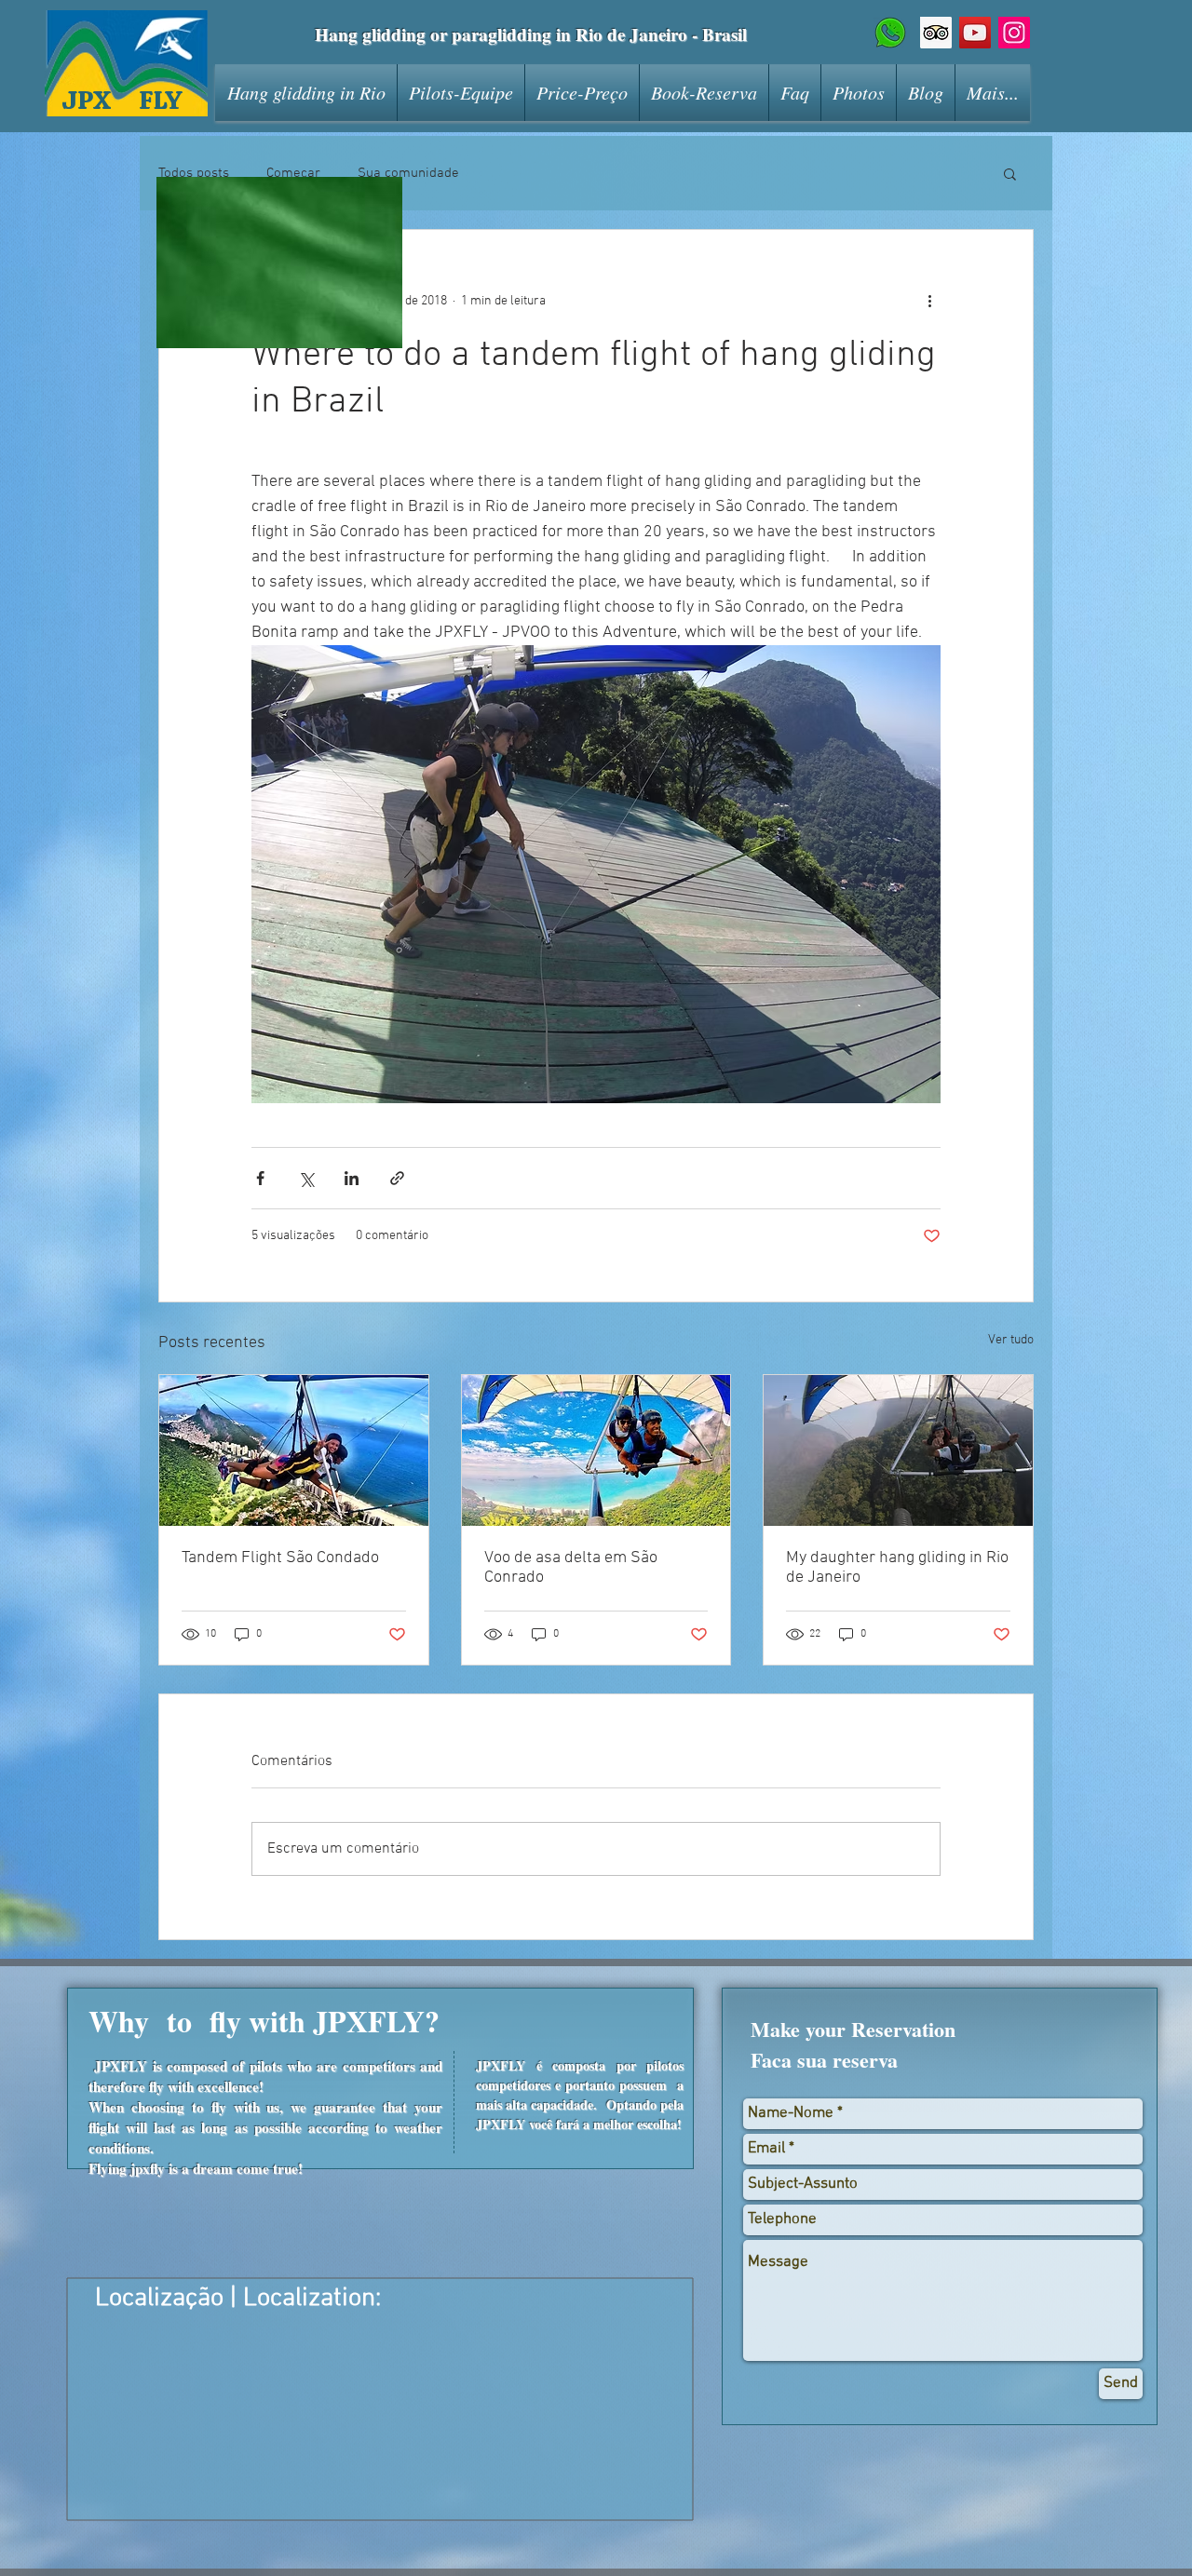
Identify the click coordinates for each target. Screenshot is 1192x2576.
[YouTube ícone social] (975, 33)
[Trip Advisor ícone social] (936, 33)
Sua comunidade (408, 173)
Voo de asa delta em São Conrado (571, 1568)
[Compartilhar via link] (397, 1178)
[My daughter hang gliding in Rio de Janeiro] (898, 1450)
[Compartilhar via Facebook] (260, 1178)
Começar (293, 173)
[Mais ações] (929, 301)
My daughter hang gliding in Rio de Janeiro (897, 1568)
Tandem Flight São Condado (280, 1558)
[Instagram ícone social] (1014, 33)
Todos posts (194, 173)
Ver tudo (1011, 1340)
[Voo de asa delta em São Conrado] (596, 1450)
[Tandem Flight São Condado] (294, 1450)
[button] (1010, 173)
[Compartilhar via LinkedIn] (352, 1178)
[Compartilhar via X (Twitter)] (306, 1178)
